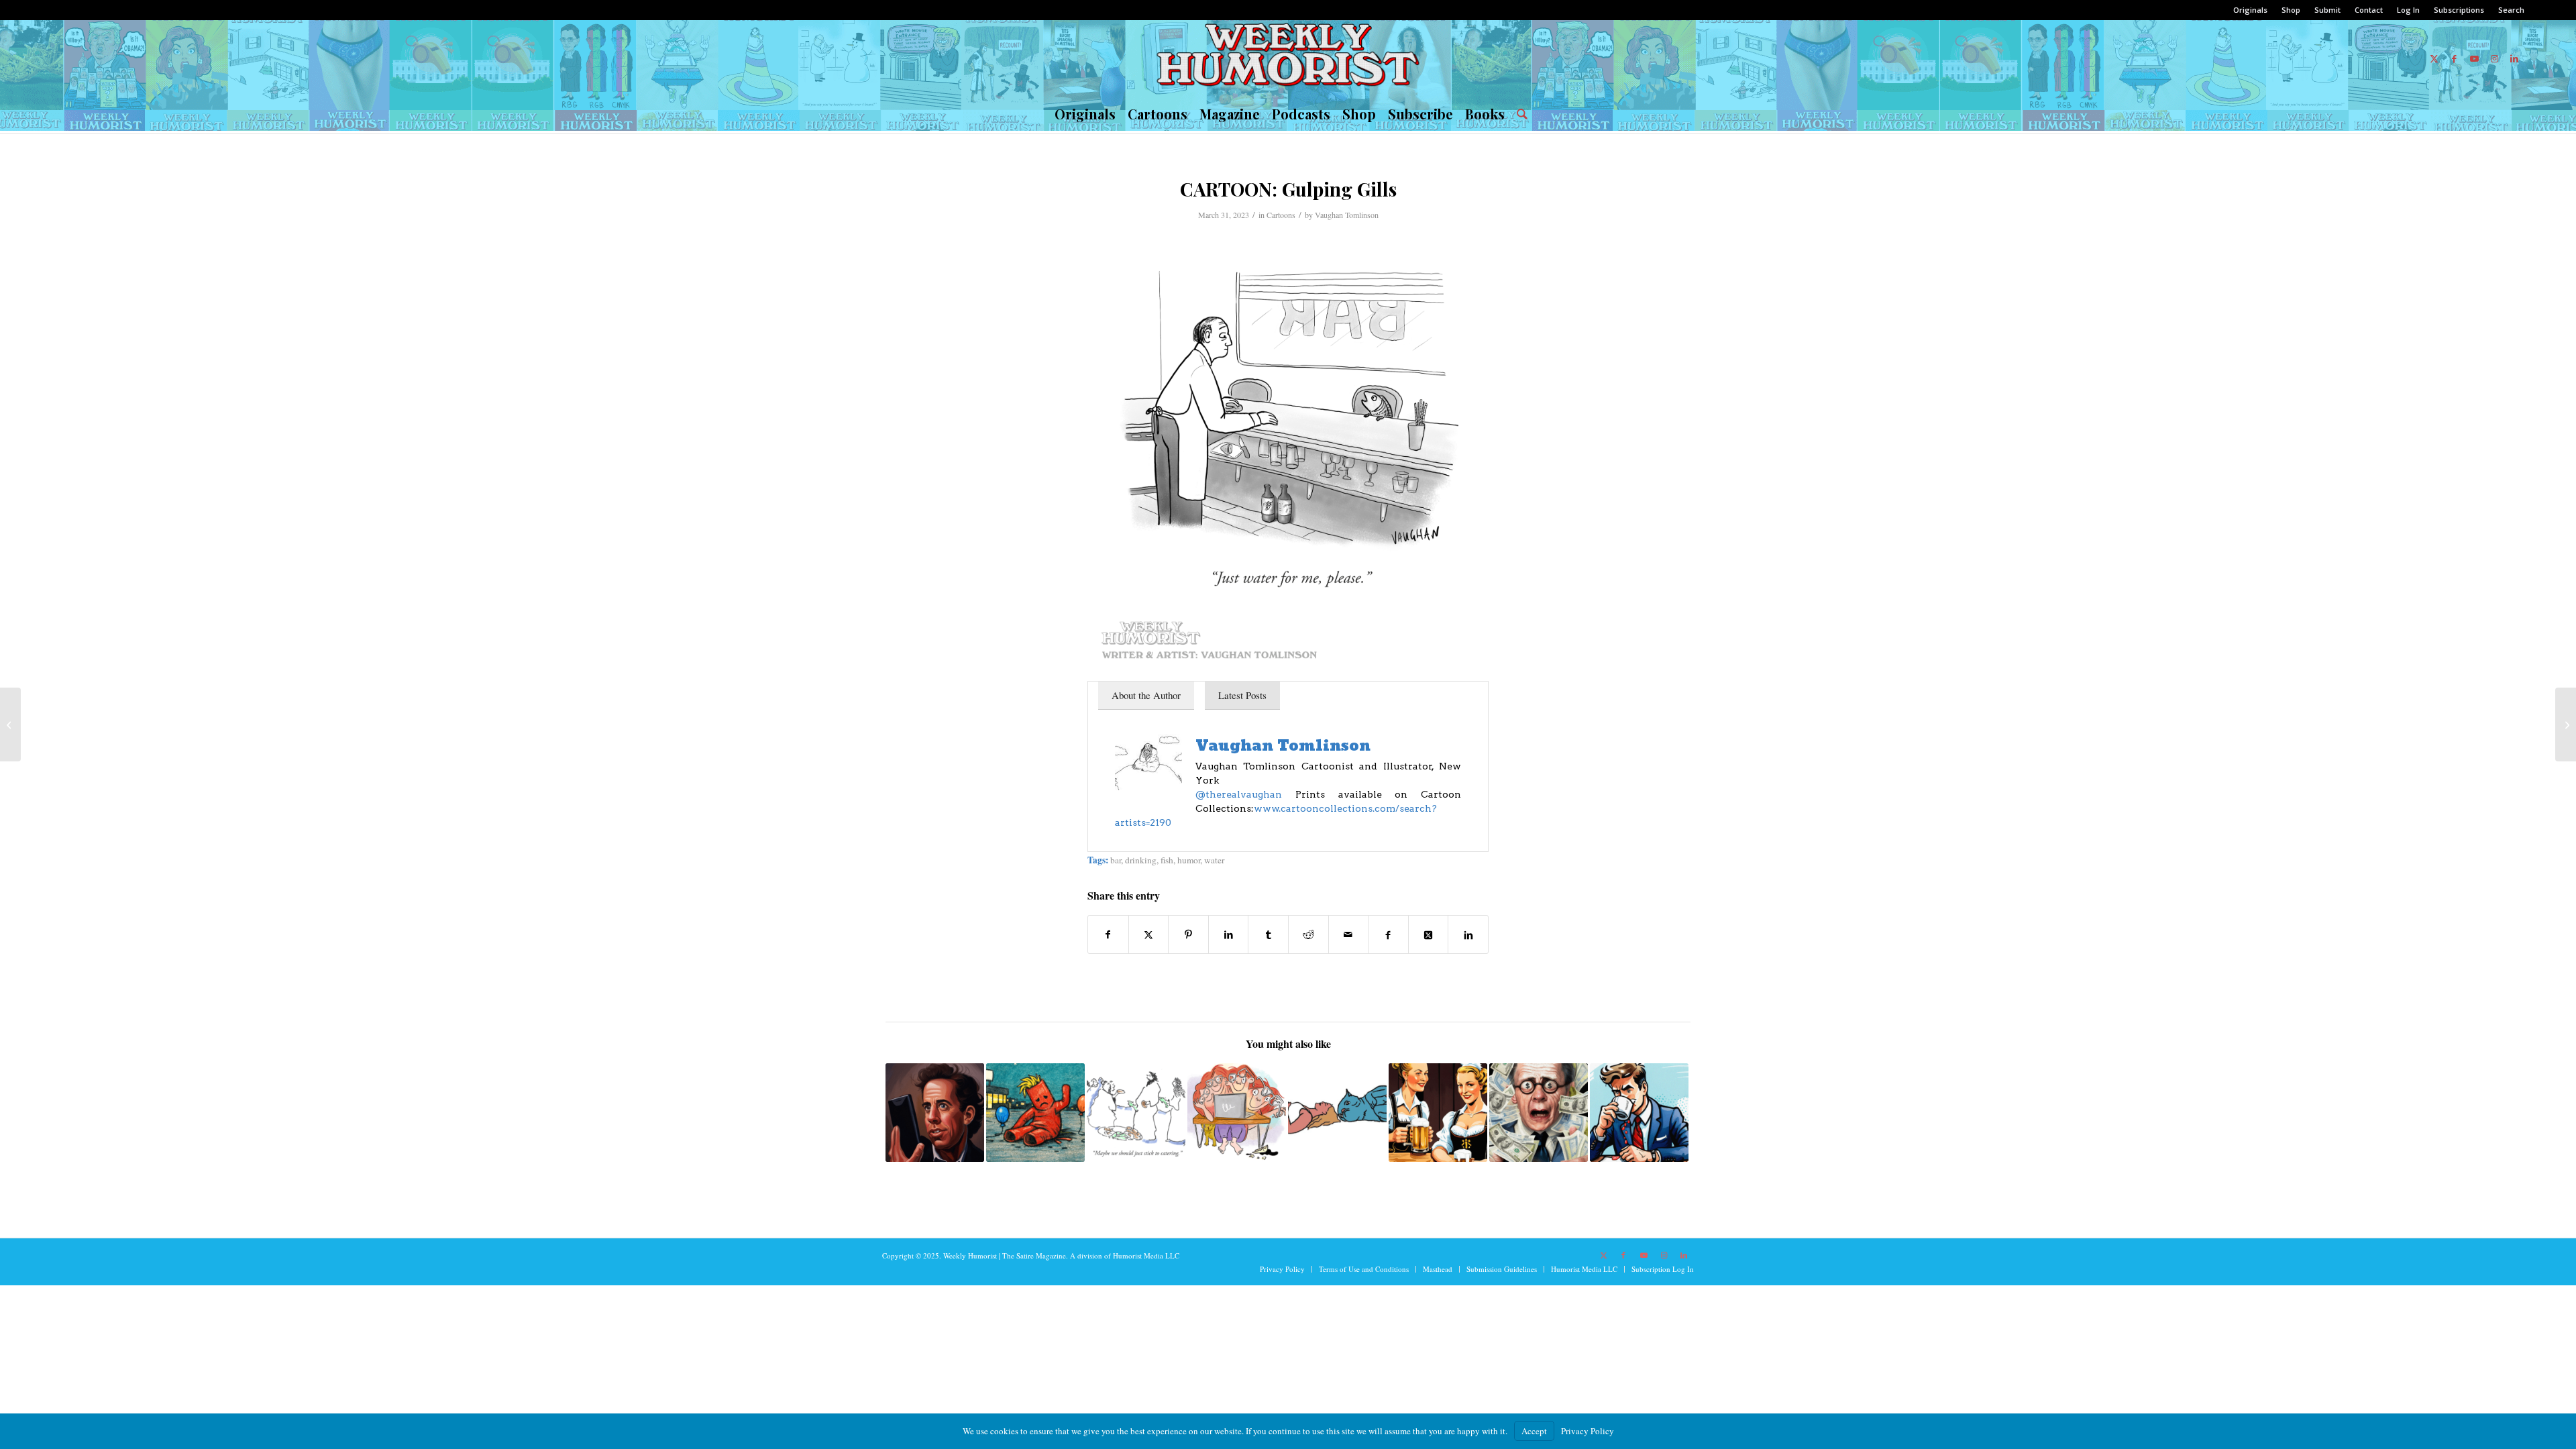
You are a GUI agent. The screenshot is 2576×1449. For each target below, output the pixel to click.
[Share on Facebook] (1108, 934)
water (1214, 860)
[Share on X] (1149, 934)
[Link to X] (2434, 58)
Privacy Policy (1588, 1431)
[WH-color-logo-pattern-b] (1288, 58)
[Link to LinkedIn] (2514, 58)
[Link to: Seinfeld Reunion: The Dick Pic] (935, 1113)
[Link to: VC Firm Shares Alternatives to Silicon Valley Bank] (1539, 1113)
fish (1167, 860)
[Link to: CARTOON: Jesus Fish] (1136, 1113)
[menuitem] (2251, 10)
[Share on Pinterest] (1188, 934)
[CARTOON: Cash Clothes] (10, 724)
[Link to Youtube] (2474, 58)
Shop (2291, 10)
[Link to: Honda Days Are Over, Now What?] (1035, 1113)
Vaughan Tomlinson (1347, 215)
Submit (2327, 10)
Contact (2369, 10)
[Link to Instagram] (2494, 58)
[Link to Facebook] (2454, 58)
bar (1116, 860)
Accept (1534, 1431)
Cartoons (1281, 215)
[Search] (1519, 114)
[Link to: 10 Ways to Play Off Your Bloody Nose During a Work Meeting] (1639, 1113)
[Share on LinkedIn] (1229, 934)
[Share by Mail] (1349, 934)
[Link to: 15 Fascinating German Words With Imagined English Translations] (1438, 1113)
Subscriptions (2459, 10)
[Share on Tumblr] (1268, 934)
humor (1189, 860)
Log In (2408, 10)
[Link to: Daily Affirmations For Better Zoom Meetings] (1237, 1113)
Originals (2250, 10)
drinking (1141, 860)
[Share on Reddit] (1308, 934)
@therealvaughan (1245, 794)
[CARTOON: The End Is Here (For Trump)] (2566, 724)
